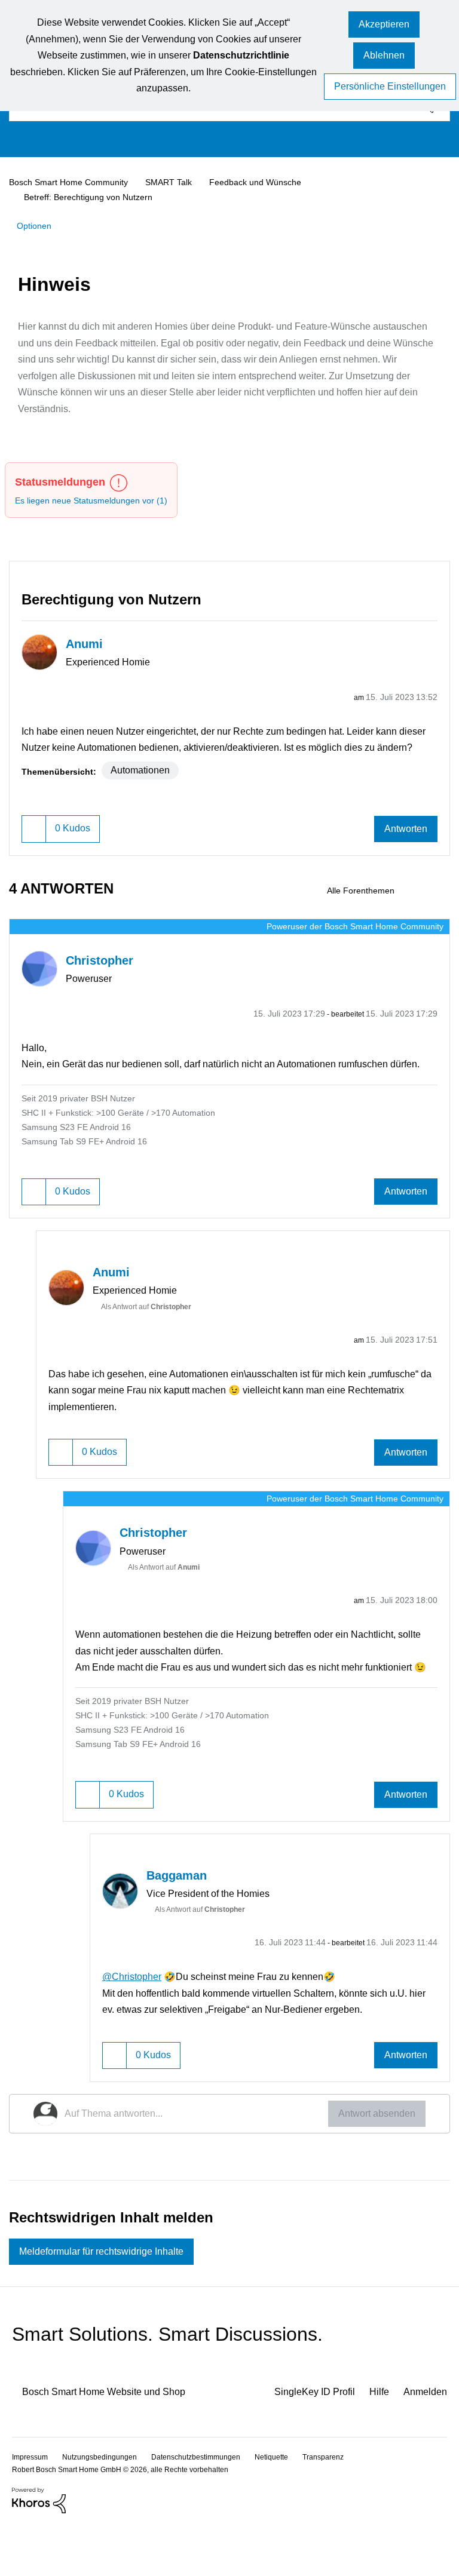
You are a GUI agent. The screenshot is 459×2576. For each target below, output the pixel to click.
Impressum (31, 2507)
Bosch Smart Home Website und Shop (114, 2443)
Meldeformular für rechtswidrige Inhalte (113, 2301)
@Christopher (135, 2023)
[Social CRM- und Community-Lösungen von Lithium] (39, 2550)
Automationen (145, 785)
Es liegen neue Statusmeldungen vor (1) (97, 499)
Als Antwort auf (153, 1338)
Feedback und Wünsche (267, 182)
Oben (429, 2506)
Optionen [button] (36, 225)
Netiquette (288, 2507)
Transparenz (343, 2507)
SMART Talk (178, 182)
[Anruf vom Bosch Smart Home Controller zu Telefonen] (440, 905)
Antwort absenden (373, 2161)
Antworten (403, 844)
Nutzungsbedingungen (105, 2507)
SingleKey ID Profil (305, 2443)
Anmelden (424, 2443)
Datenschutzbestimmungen (206, 2507)
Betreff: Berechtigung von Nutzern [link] (91, 196)
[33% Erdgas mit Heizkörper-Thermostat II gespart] (419, 905)
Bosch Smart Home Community (74, 182)
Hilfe (374, 2443)
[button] (384, 25)
